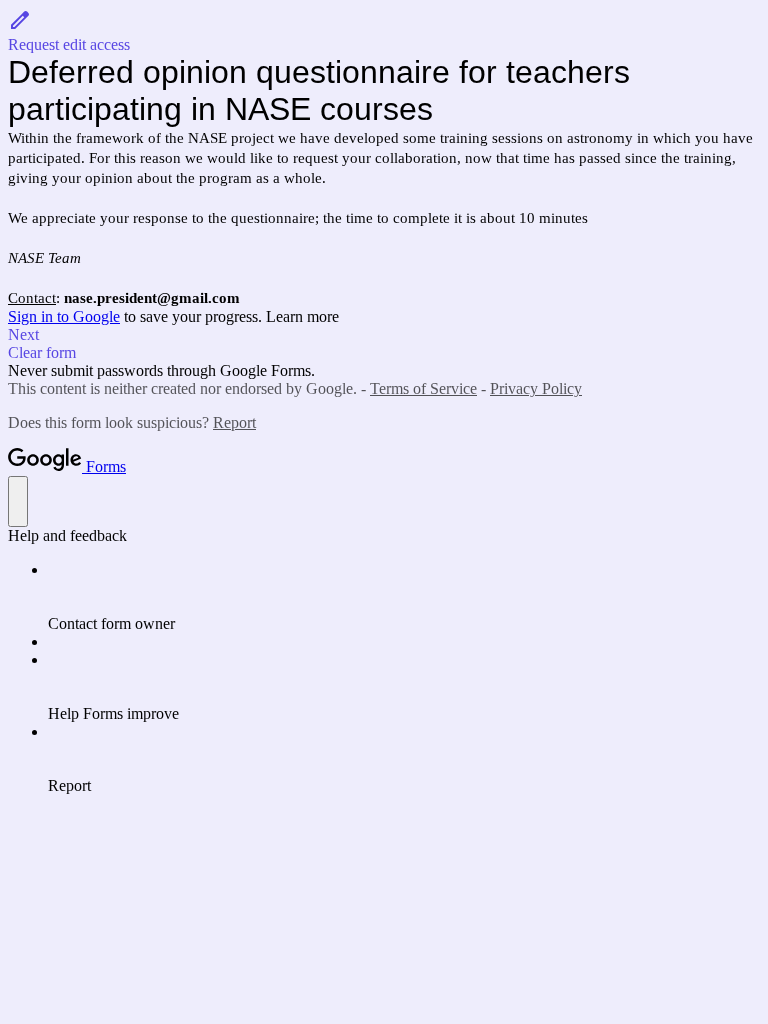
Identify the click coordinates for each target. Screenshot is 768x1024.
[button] (384, 31)
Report (234, 422)
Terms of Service (423, 388)
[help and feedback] (18, 501)
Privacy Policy (536, 388)
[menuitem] (404, 597)
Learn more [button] (302, 316)
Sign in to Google (64, 316)
